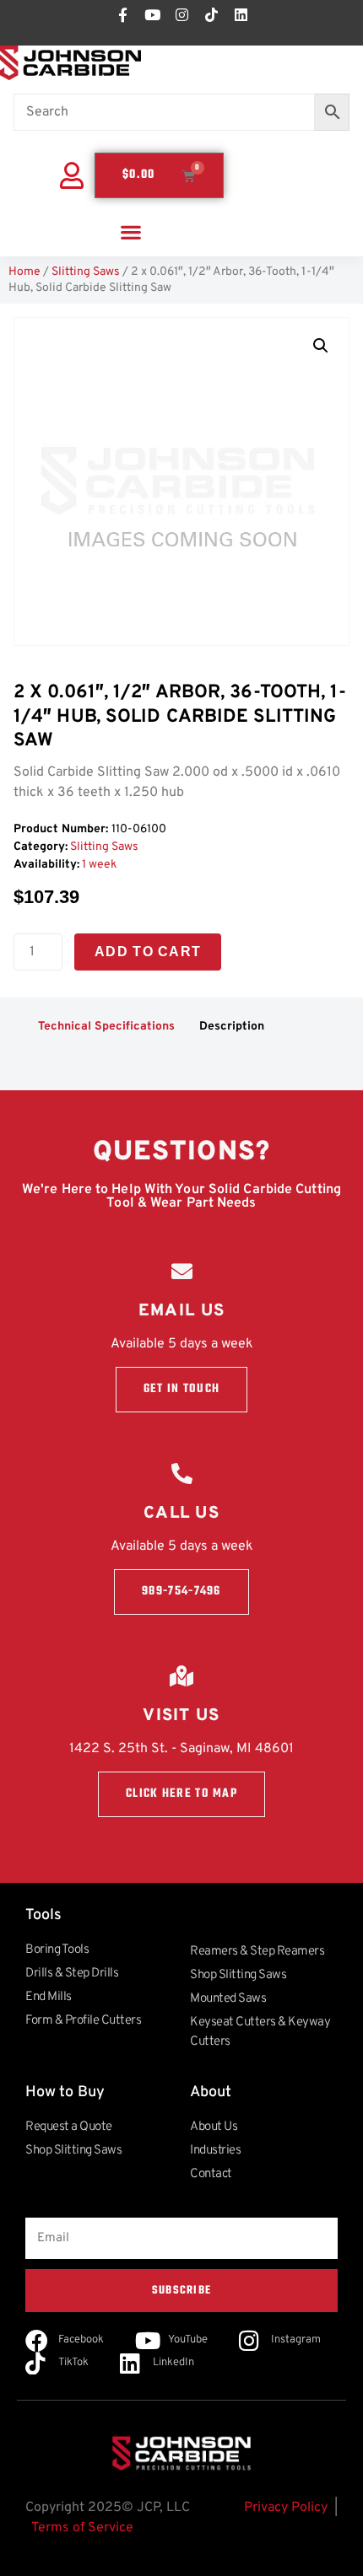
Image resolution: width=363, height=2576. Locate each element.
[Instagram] (181, 14)
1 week (99, 865)
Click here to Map (181, 1794)
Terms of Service (82, 2528)
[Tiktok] (211, 14)
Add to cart (148, 952)
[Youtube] (152, 14)
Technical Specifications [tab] (106, 1027)
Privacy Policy (286, 2508)
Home (24, 272)
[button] (130, 231)
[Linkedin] (241, 14)
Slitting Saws (86, 272)
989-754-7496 (181, 1592)
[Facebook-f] (122, 14)
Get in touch (182, 1389)
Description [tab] (232, 1027)
